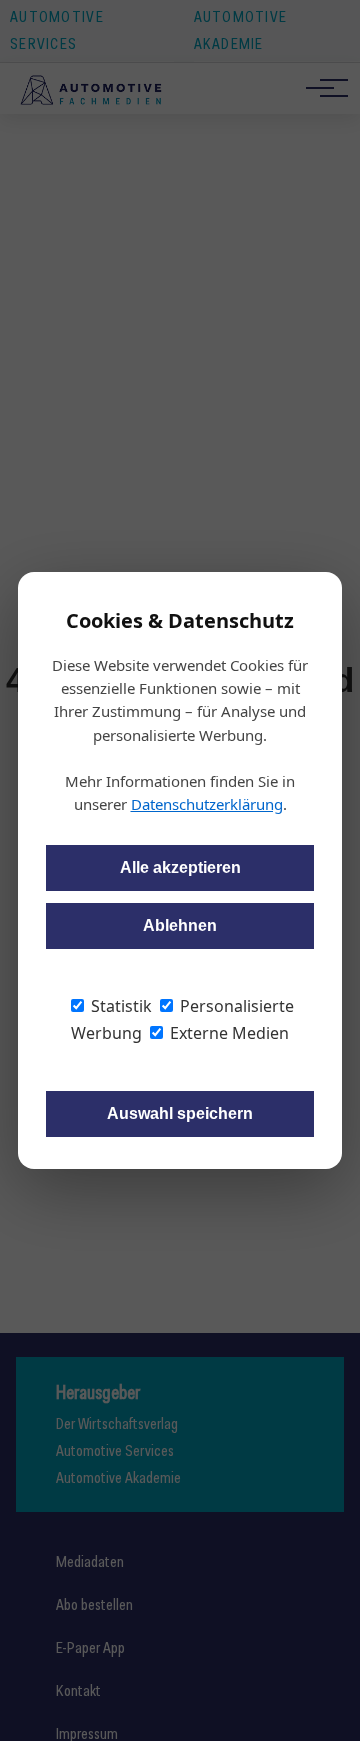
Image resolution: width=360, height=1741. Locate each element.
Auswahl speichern (180, 1113)
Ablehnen (180, 925)
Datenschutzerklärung (207, 804)
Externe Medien (227, 1033)
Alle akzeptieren (180, 867)
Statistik (119, 1006)
